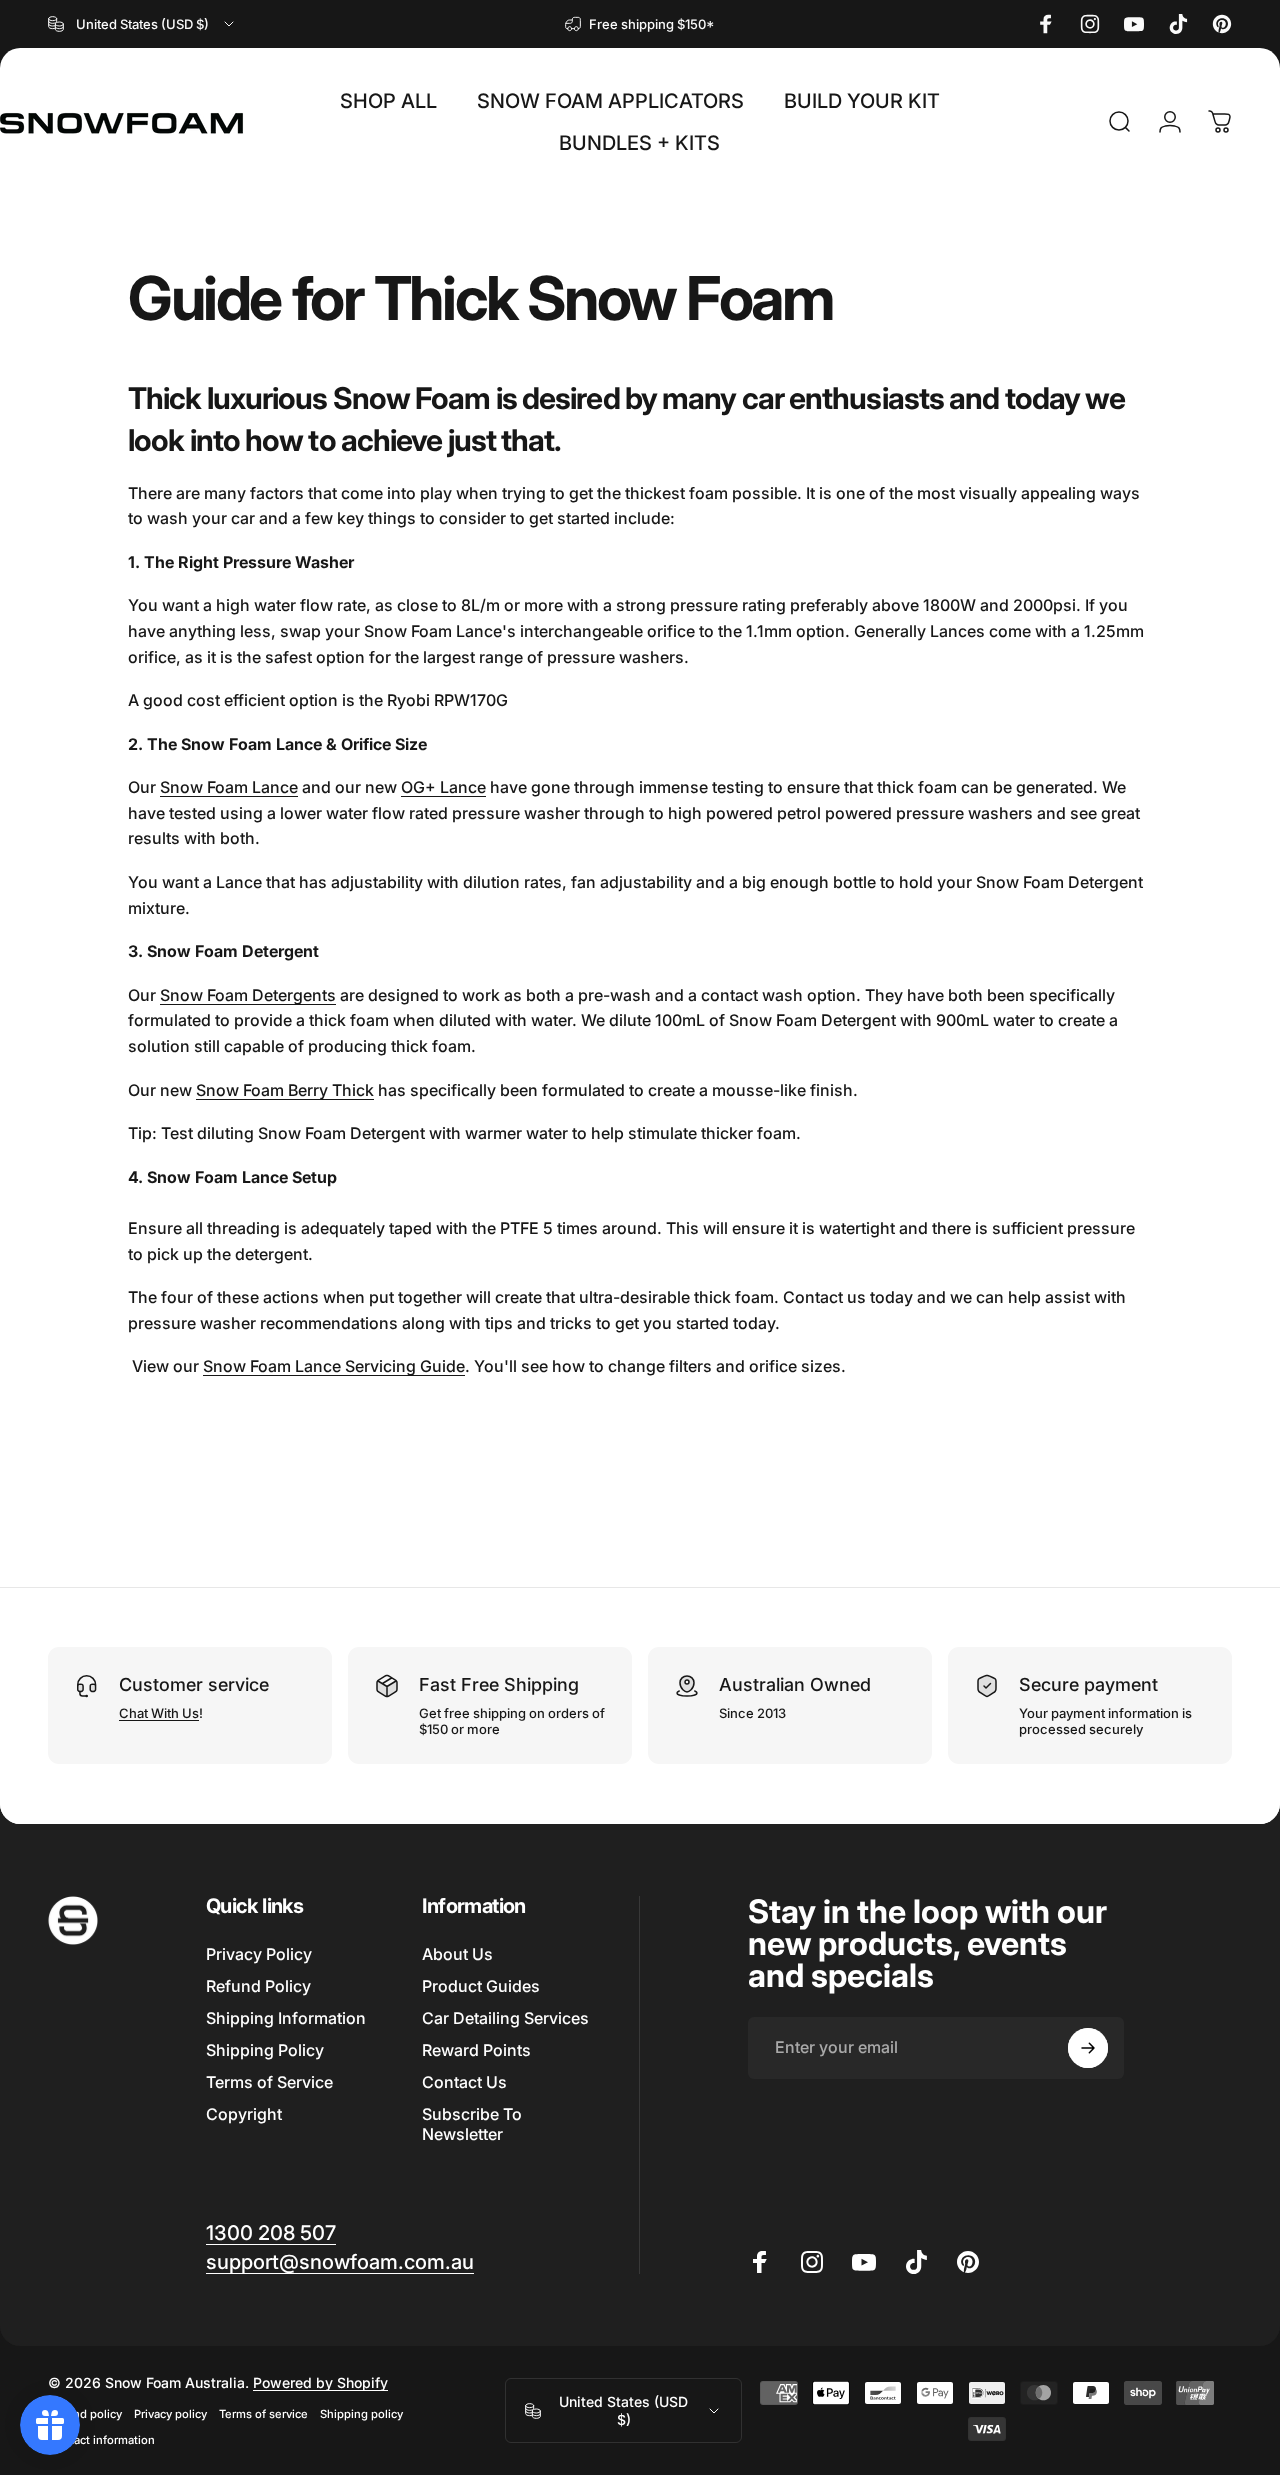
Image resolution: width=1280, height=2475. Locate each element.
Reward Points (476, 2050)
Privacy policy (170, 2414)
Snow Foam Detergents (248, 995)
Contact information (101, 2440)
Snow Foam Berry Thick (285, 1090)
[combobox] (142, 24)
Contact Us (464, 2082)
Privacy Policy (259, 1954)
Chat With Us (159, 1713)
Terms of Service (269, 2082)
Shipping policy (361, 2414)
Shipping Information (286, 2018)
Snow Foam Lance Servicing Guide (334, 1366)
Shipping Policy (265, 2050)
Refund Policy (258, 1986)
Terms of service (263, 2414)
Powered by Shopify (320, 2382)
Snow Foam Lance (229, 787)
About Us (457, 1954)
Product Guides (481, 1986)
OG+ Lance (443, 787)
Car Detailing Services (505, 2018)
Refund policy (85, 2414)
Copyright (244, 2114)
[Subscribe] (1088, 2048)
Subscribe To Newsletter (472, 2124)
